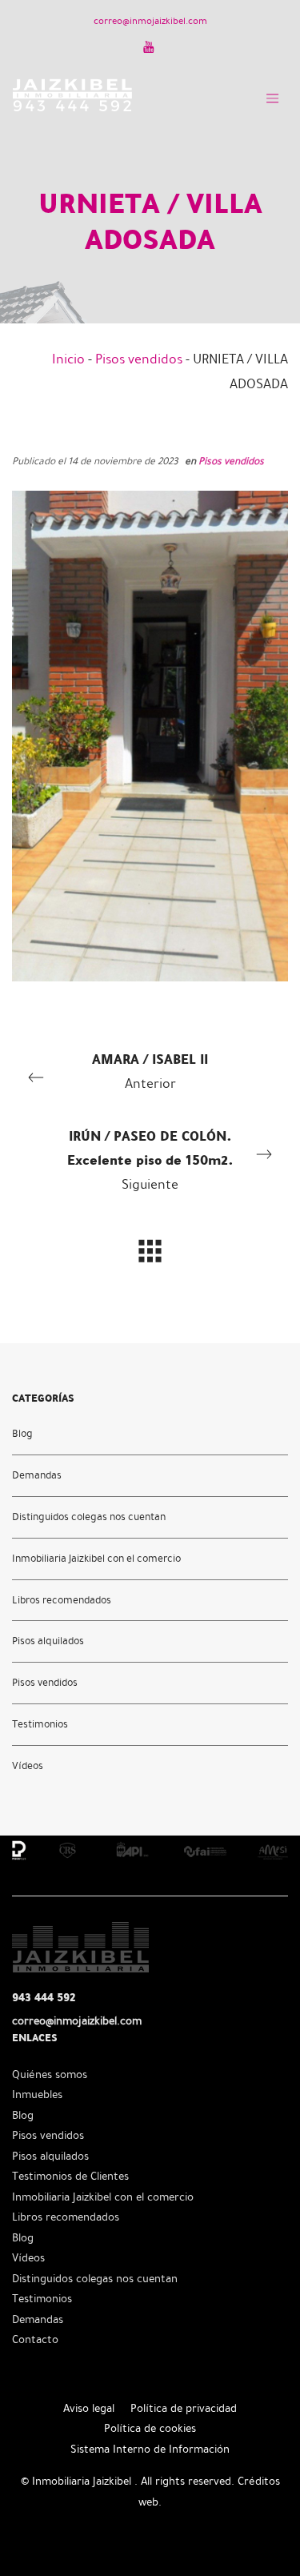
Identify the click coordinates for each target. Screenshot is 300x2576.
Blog (22, 1434)
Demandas (37, 1475)
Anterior (150, 1070)
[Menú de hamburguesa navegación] (272, 95)
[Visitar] (150, 46)
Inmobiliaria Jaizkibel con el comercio (96, 1559)
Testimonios (40, 1725)
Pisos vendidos (139, 359)
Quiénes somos (50, 2074)
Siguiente (150, 1159)
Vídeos (28, 1767)
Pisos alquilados (48, 1642)
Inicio (68, 359)
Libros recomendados (62, 1600)
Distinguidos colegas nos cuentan (89, 1517)
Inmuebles (37, 2095)
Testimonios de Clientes (70, 2176)
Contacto (35, 2339)
